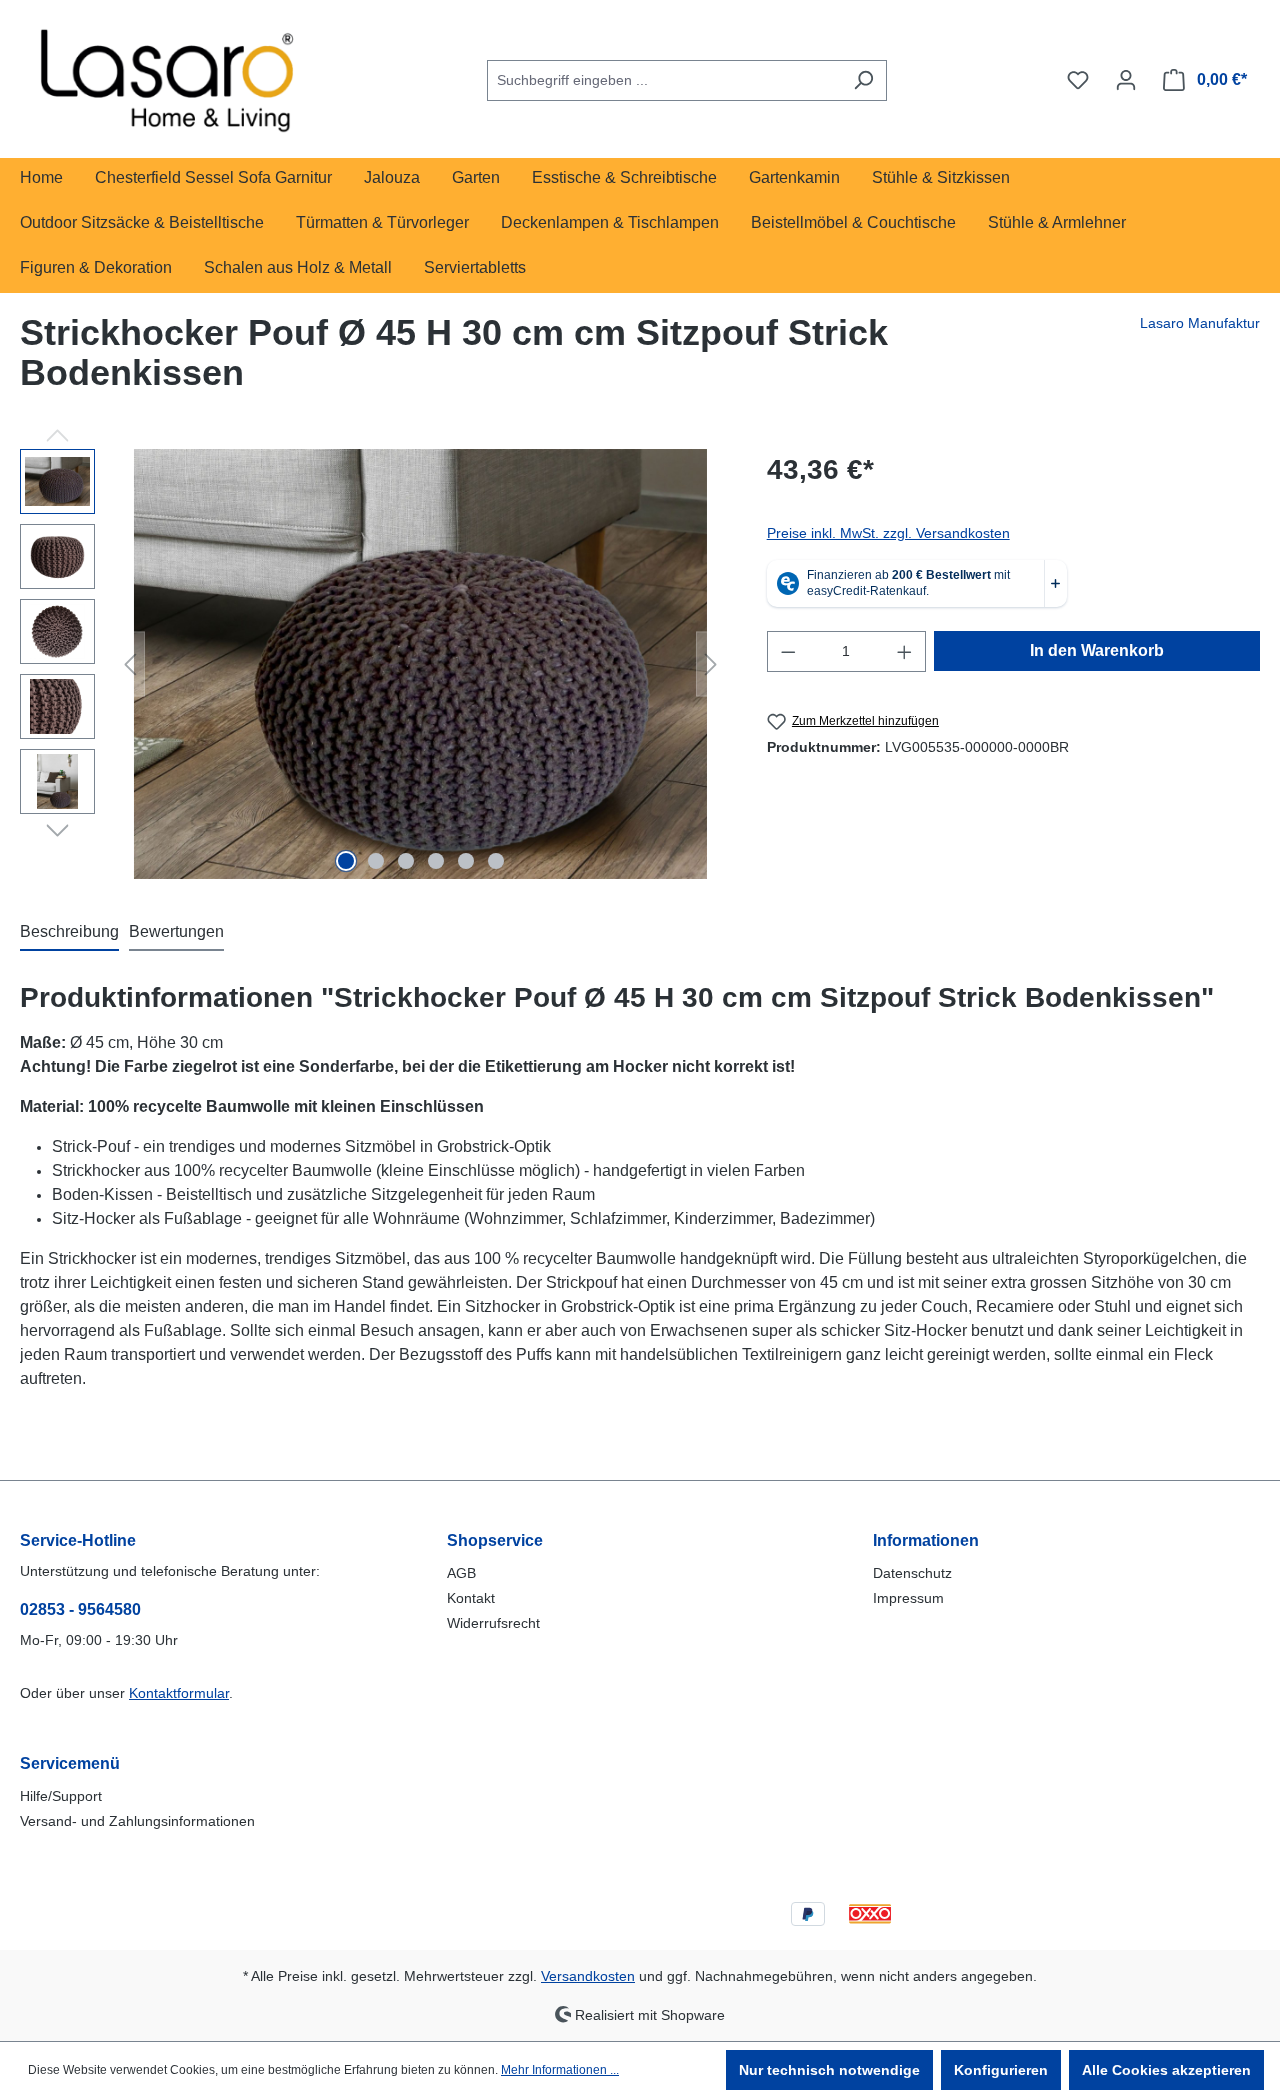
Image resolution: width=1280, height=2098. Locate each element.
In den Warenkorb (1097, 650)
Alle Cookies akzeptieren (1166, 2070)
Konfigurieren (1001, 2070)
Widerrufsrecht (493, 1623)
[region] (373, 664)
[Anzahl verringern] (788, 651)
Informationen (926, 1540)
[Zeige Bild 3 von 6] (406, 861)
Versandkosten (588, 1976)
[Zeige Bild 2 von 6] (376, 861)
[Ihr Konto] (1126, 80)
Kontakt (471, 1598)
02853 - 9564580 (80, 1609)
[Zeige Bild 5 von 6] (466, 861)
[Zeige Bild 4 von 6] (436, 861)
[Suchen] (863, 80)
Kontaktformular (179, 1693)
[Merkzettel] (1078, 80)
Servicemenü (70, 1763)
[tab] (69, 933)
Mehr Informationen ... (560, 2070)
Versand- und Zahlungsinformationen (137, 1821)
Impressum (908, 1598)
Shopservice (495, 1540)
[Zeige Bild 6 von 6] (496, 861)
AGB (461, 1573)
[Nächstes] (711, 664)
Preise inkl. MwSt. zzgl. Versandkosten (888, 533)
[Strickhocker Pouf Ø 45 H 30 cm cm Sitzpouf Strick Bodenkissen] (420, 664)
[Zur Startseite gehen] (170, 76)
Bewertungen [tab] (176, 931)
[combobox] (664, 80)
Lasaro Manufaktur (1200, 323)
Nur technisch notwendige (829, 2070)
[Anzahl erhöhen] (905, 651)
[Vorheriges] (130, 664)
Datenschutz (912, 1573)
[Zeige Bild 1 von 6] (346, 861)
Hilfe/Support (61, 1796)
